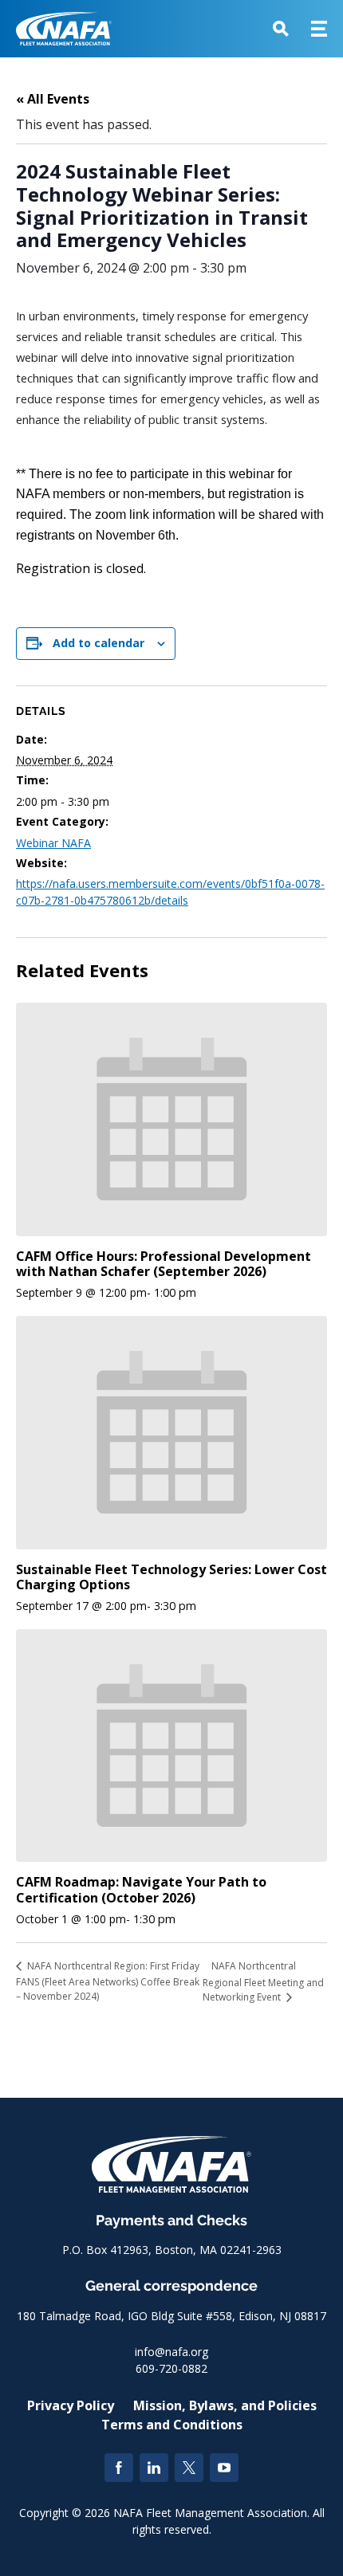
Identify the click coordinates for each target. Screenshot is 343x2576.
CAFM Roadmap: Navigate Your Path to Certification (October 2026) (141, 1889)
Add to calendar (99, 643)
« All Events (53, 99)
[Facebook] (119, 2468)
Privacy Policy (71, 2405)
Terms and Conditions (172, 2425)
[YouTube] (224, 2468)
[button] (281, 29)
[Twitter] (189, 2468)
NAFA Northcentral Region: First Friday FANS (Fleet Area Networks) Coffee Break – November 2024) (108, 1981)
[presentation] (171, 1119)
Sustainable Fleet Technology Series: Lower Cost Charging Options (171, 1577)
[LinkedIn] (154, 2468)
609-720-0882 (171, 2368)
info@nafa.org (171, 2352)
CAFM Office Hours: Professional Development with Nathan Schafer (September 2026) (164, 1264)
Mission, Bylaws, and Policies (225, 2405)
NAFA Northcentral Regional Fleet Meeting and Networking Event (263, 1981)
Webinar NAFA (53, 843)
